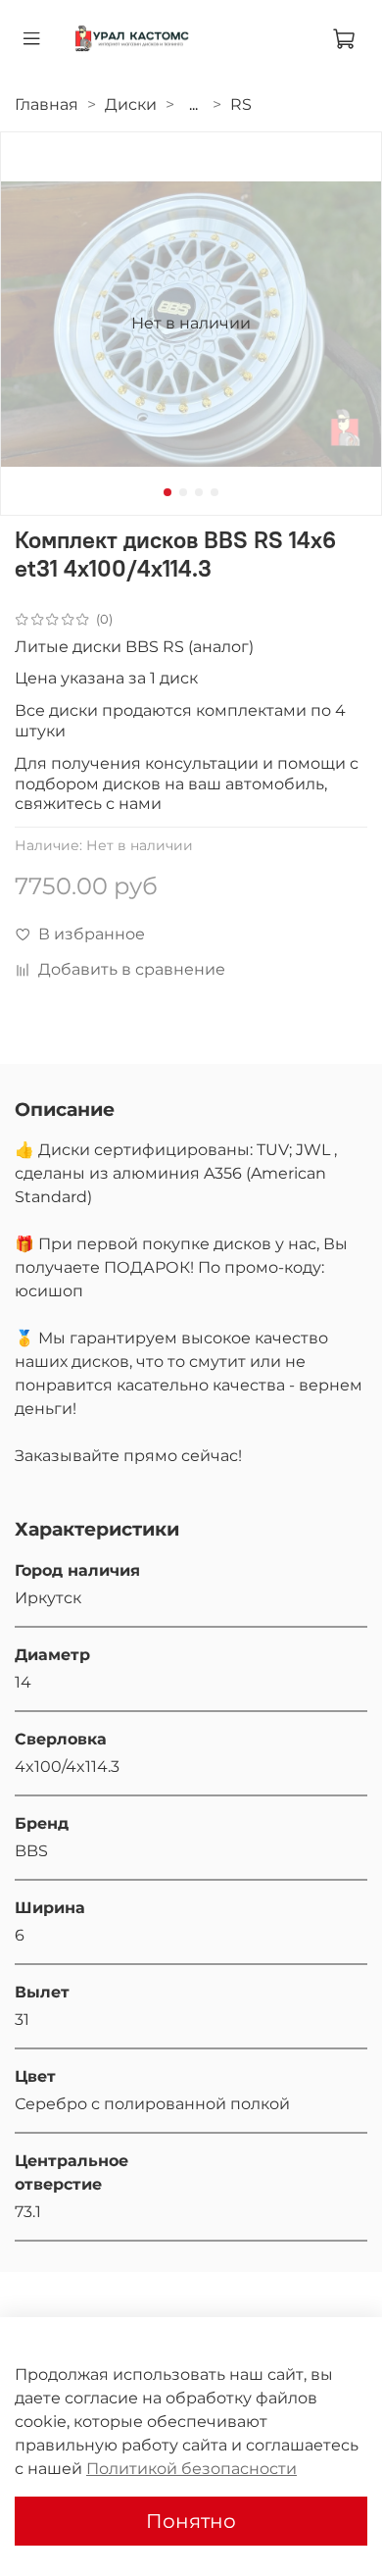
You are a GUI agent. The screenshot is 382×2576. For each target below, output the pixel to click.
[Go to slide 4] (215, 492)
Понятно (191, 2521)
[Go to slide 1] (167, 492)
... (193, 105)
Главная (47, 104)
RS (241, 104)
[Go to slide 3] (199, 492)
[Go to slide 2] (183, 492)
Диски (131, 104)
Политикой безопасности (191, 2469)
